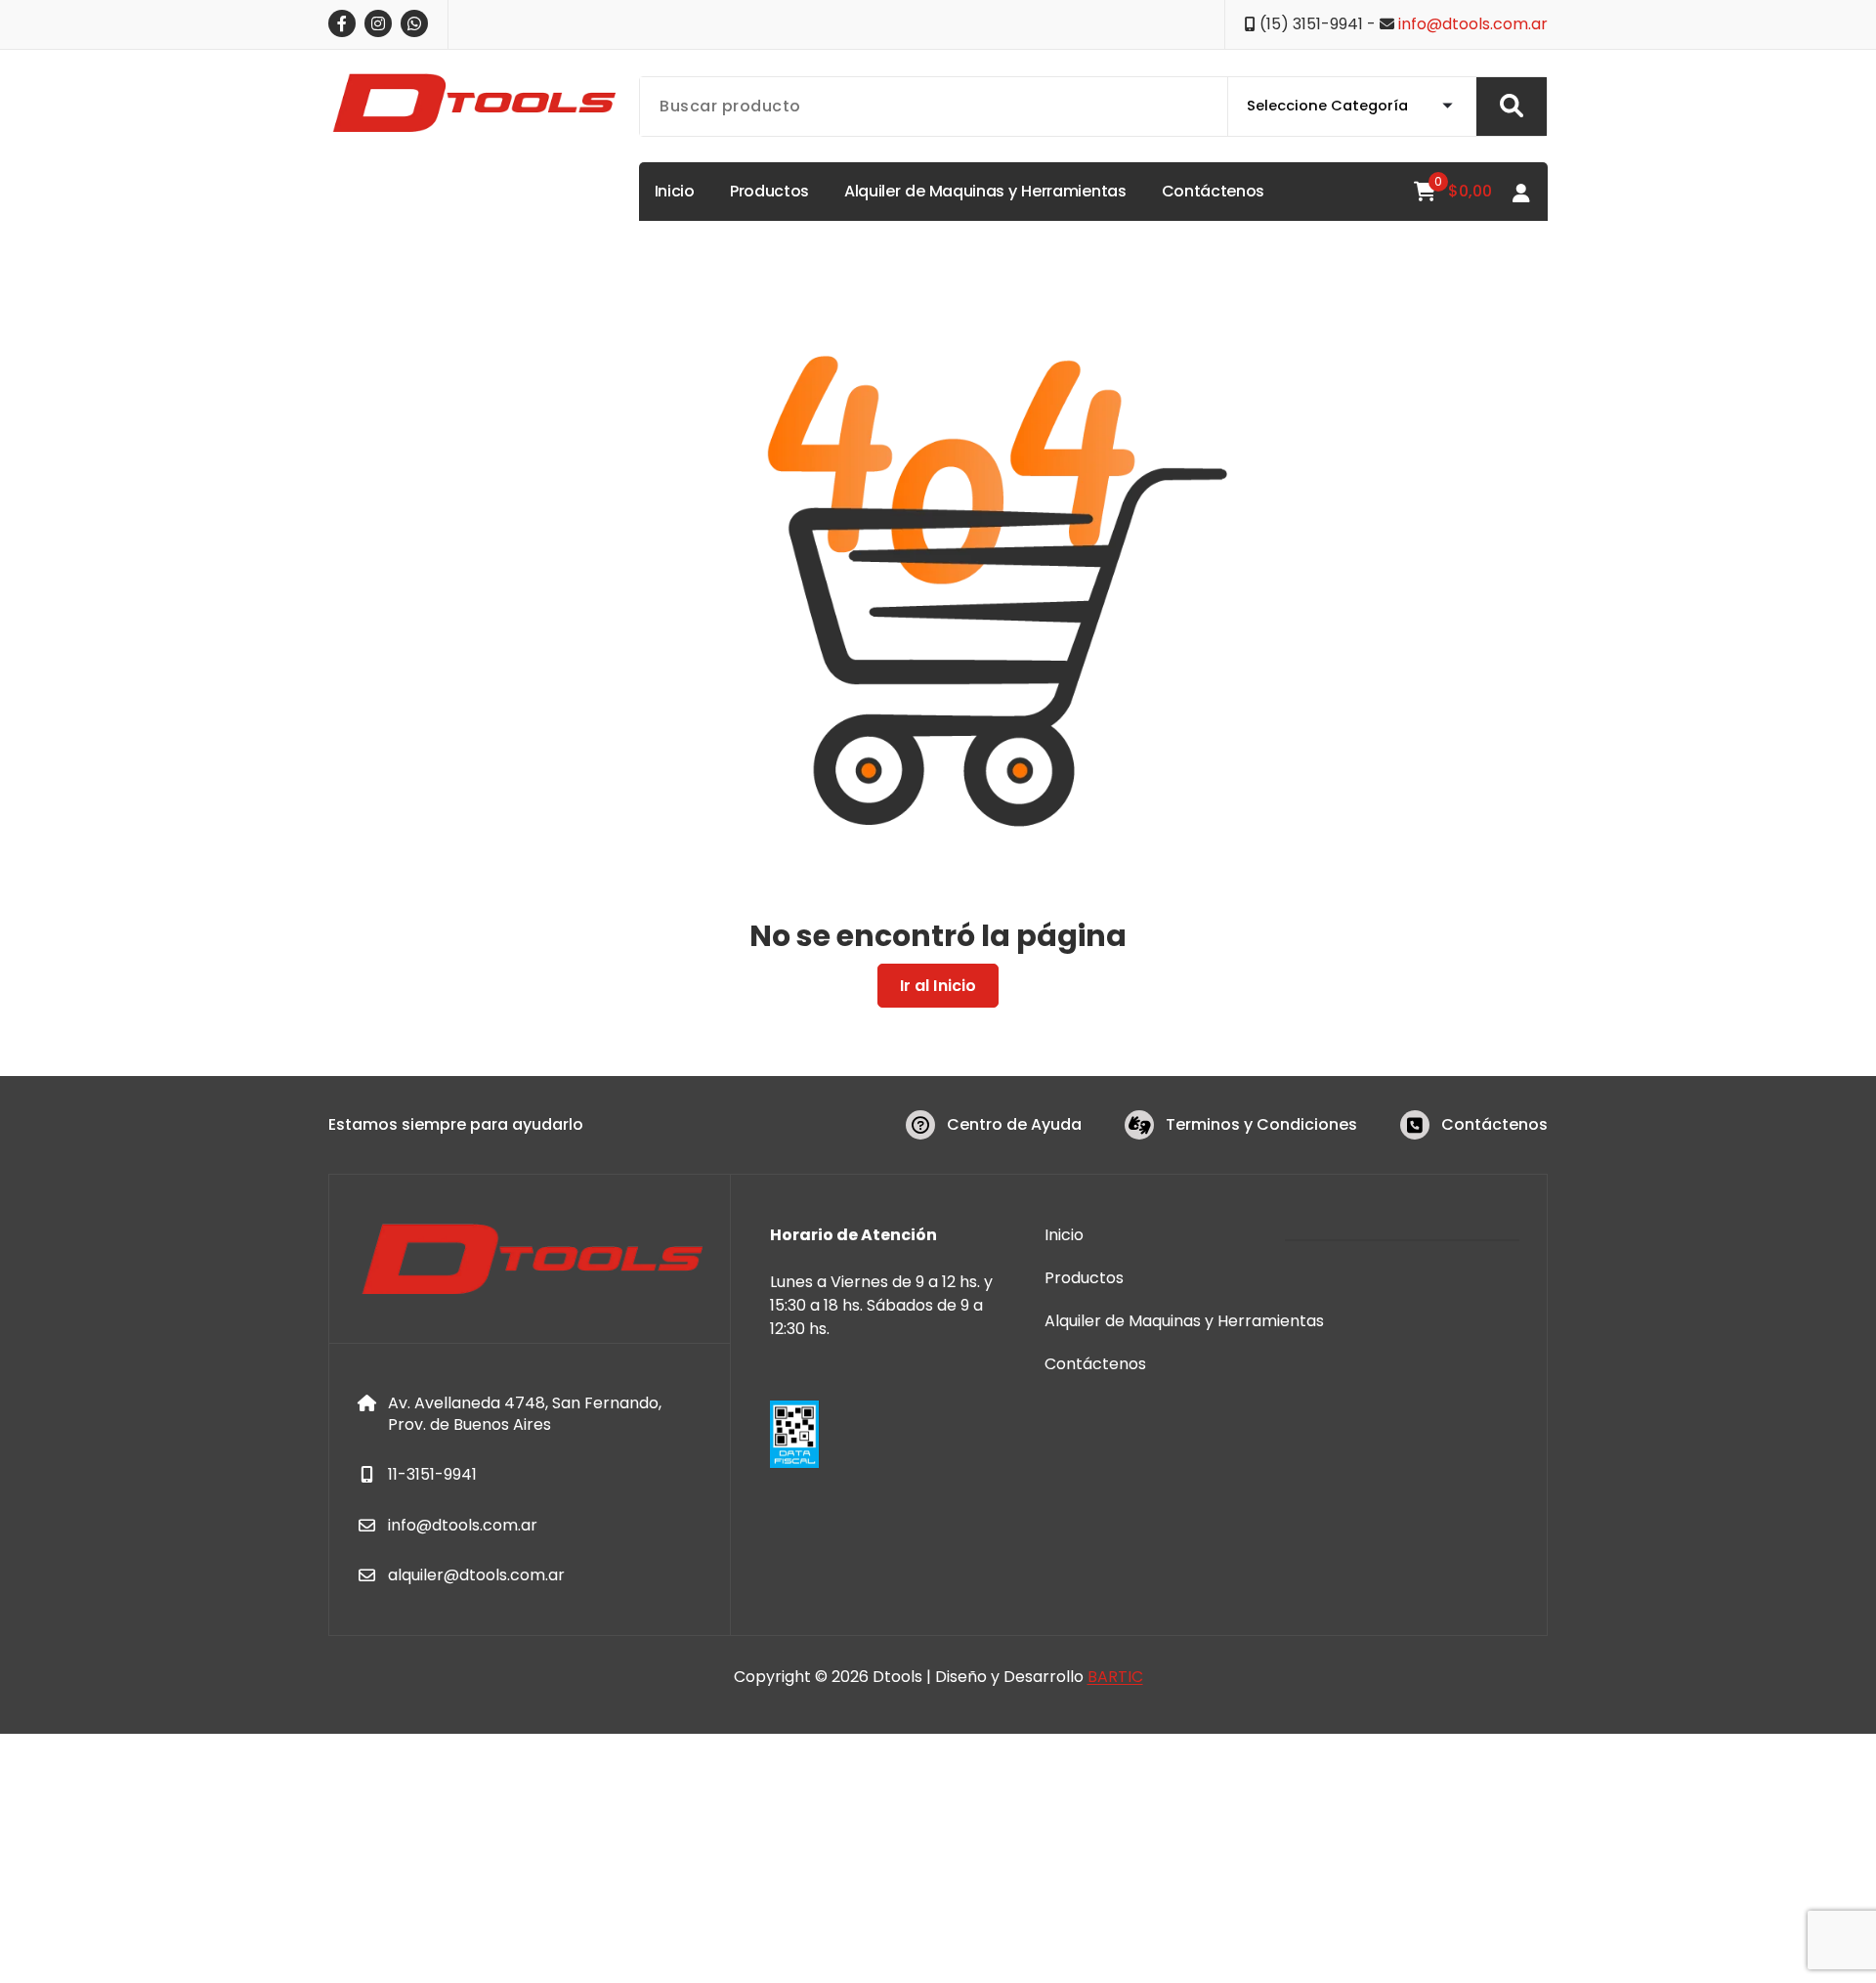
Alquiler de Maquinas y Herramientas (1184, 1321)
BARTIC (1115, 1677)
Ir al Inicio (938, 986)
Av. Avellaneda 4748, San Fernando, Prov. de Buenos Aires (525, 1414)
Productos (1084, 1278)
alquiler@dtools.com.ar (476, 1575)
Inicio (1064, 1235)
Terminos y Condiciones (1261, 1124)
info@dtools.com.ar (1473, 24)
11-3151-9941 (432, 1474)
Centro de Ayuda (1014, 1124)
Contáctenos (1494, 1124)
